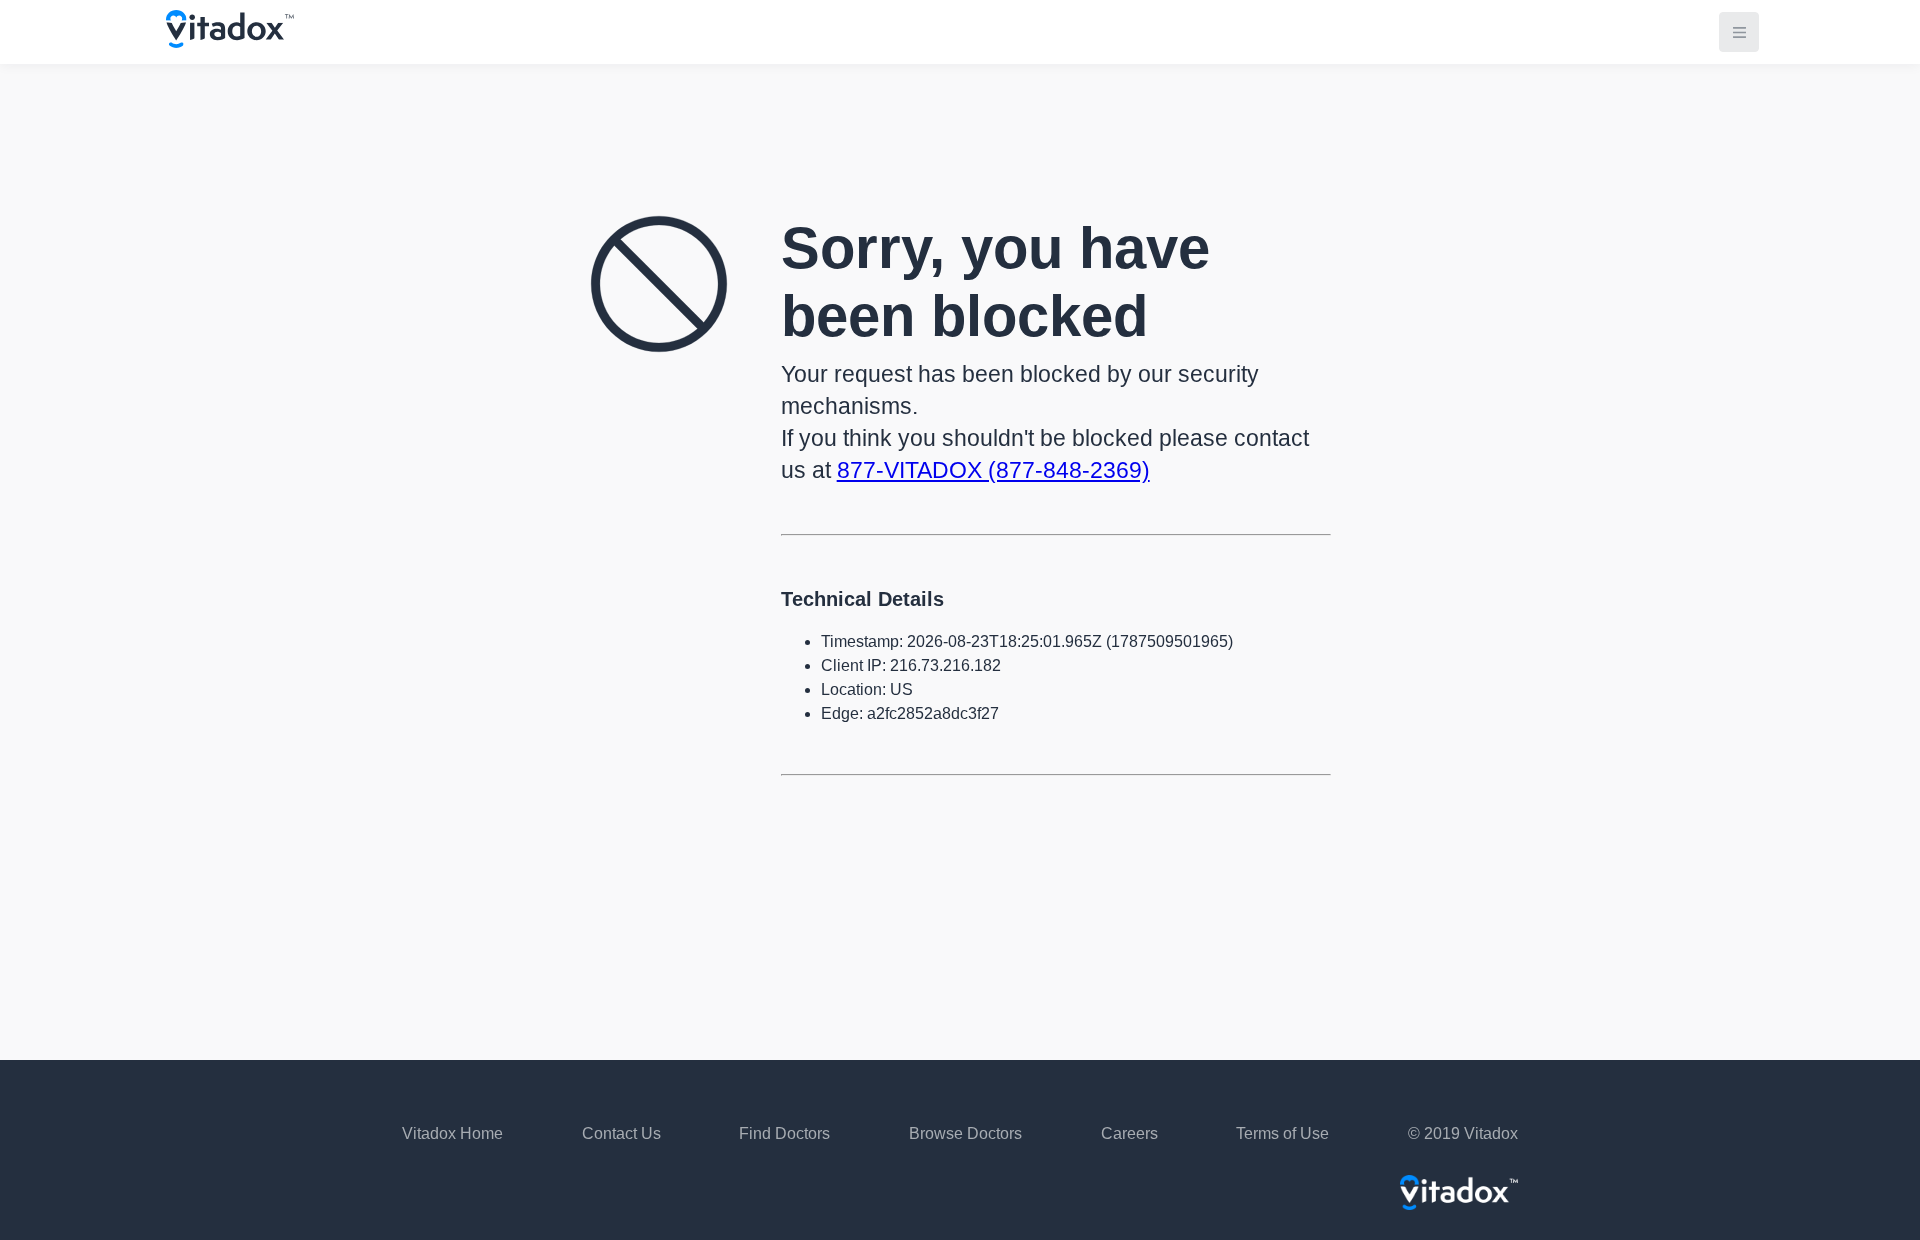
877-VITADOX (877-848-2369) (993, 470)
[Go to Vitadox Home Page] (230, 42)
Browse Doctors (965, 1133)
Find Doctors (784, 1133)
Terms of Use (1282, 1133)
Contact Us (621, 1133)
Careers (1129, 1133)
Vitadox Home (452, 1133)
